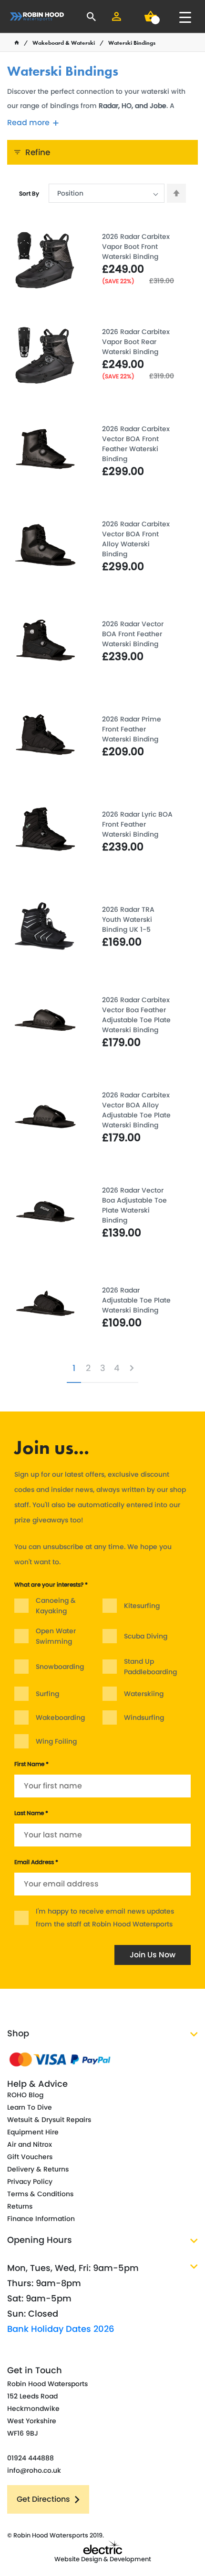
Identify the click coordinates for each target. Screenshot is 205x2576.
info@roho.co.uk (34, 2470)
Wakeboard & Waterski (64, 43)
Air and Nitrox (30, 2144)
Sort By (29, 193)
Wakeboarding (60, 1717)
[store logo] (37, 16)
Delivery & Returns (38, 2169)
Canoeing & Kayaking (56, 1606)
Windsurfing (144, 1717)
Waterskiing (144, 1694)
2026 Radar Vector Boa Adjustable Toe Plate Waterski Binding (134, 1205)
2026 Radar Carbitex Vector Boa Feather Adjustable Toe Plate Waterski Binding (136, 1015)
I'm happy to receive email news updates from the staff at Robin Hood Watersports (105, 1918)
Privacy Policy (30, 2181)
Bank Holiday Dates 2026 (61, 2329)
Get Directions (43, 2499)
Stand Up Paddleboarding (150, 1667)
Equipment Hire (33, 2132)
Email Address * (36, 1862)
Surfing (47, 1694)
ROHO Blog (25, 2095)
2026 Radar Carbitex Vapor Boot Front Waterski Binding (136, 247)
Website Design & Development (103, 2559)
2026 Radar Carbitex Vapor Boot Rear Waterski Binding (136, 342)
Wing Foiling (56, 1741)
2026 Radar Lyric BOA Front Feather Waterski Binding (137, 824)
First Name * (31, 1764)
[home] (17, 43)
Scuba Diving (146, 1636)
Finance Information (41, 2219)
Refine (38, 152)
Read (28, 123)
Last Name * (31, 1813)
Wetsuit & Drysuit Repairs (49, 2120)
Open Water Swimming (56, 1636)
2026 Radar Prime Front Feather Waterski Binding (132, 729)
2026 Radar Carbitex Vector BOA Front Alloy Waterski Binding (136, 539)
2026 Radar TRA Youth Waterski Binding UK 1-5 (128, 919)
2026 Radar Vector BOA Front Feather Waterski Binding (133, 634)
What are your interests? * (51, 1584)
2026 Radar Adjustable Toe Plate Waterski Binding (136, 1300)
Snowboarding (60, 1667)
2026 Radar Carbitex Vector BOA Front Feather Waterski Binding (136, 444)
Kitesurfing (142, 1606)
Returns (20, 2206)
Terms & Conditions (40, 2194)
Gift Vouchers (30, 2157)
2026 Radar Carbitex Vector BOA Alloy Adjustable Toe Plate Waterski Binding (136, 1110)
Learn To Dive (30, 2107)
